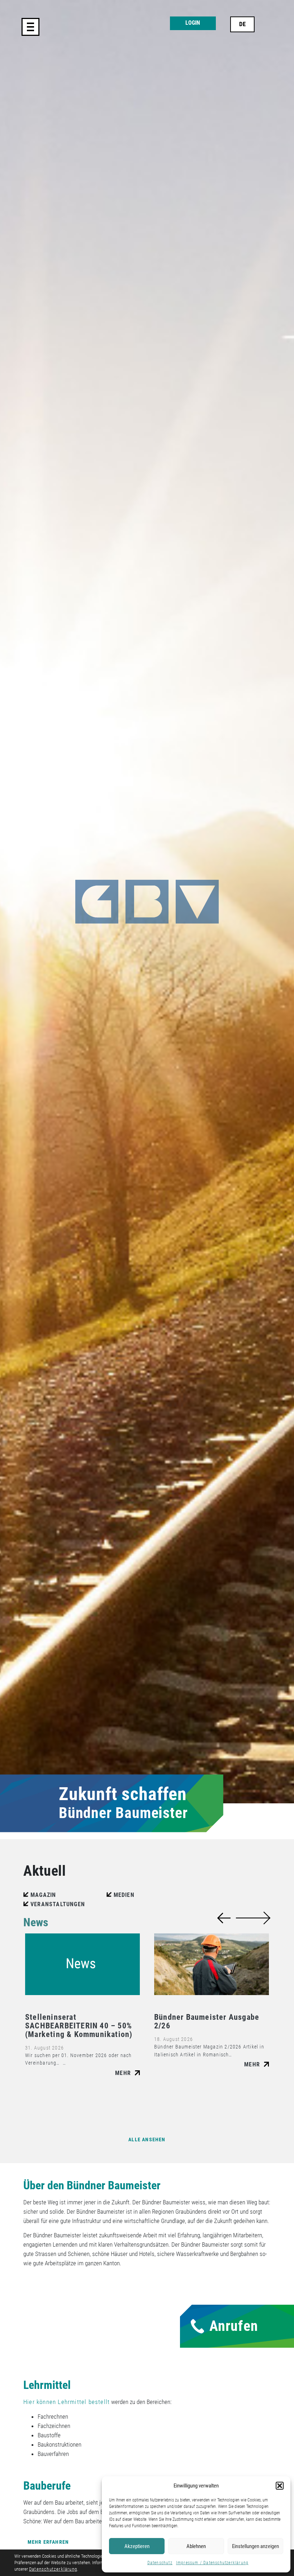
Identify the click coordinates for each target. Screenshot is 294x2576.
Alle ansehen (147, 2140)
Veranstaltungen (58, 1904)
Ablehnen (196, 2546)
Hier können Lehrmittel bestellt (67, 2402)
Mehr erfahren (48, 2542)
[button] (280, 2486)
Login (193, 23)
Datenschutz (160, 2563)
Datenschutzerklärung (53, 2569)
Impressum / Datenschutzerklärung (212, 2563)
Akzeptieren (137, 2546)
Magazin (43, 1895)
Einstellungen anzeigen (255, 2546)
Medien (124, 1895)
